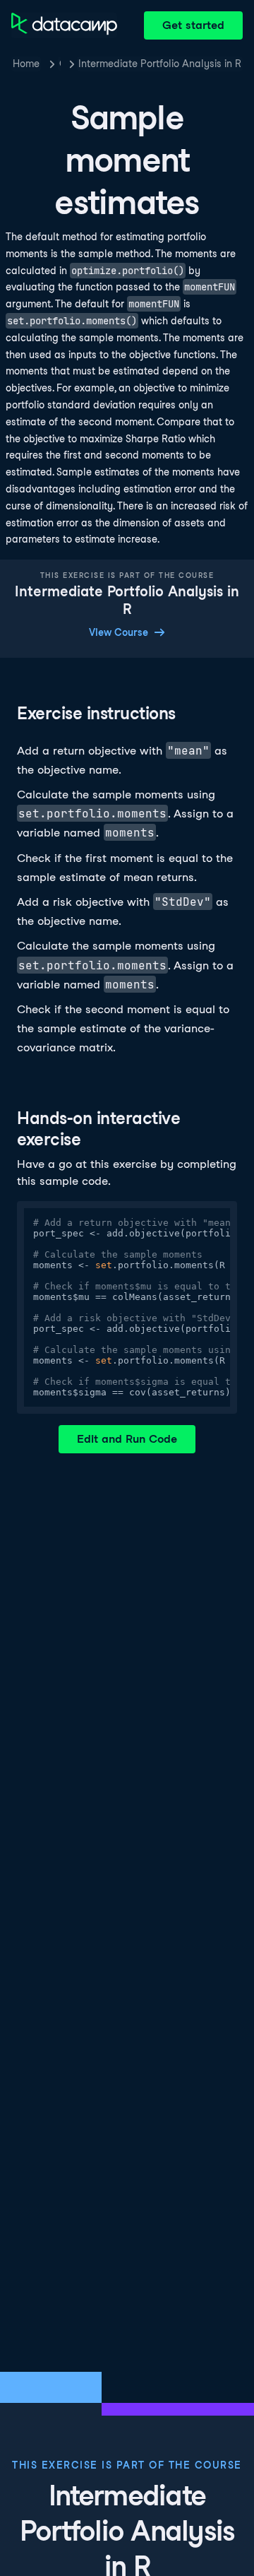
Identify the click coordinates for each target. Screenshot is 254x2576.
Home (26, 64)
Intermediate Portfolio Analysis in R (160, 64)
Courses (60, 64)
